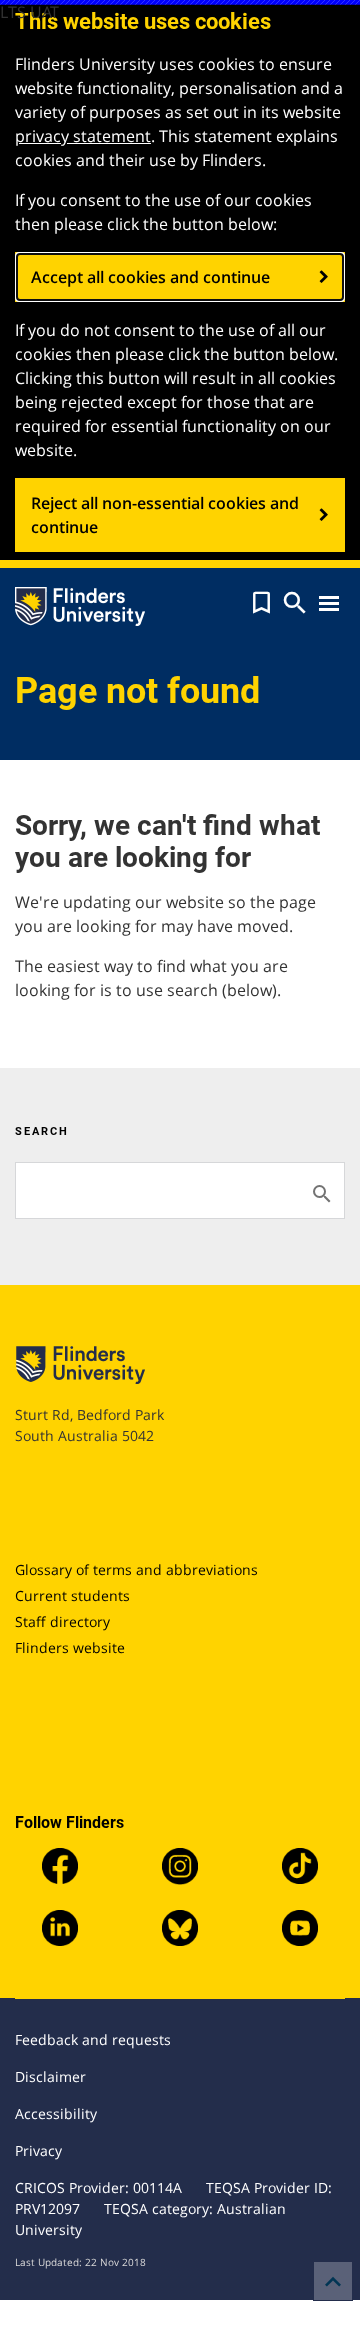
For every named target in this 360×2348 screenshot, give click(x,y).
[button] (261, 603)
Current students (72, 1595)
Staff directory (62, 1621)
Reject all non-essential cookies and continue (165, 515)
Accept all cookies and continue (150, 277)
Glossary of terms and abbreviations (136, 1569)
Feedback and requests (93, 2039)
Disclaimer (50, 2076)
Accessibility (56, 2113)
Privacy (38, 2150)
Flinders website (70, 1647)
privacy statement (83, 136)
